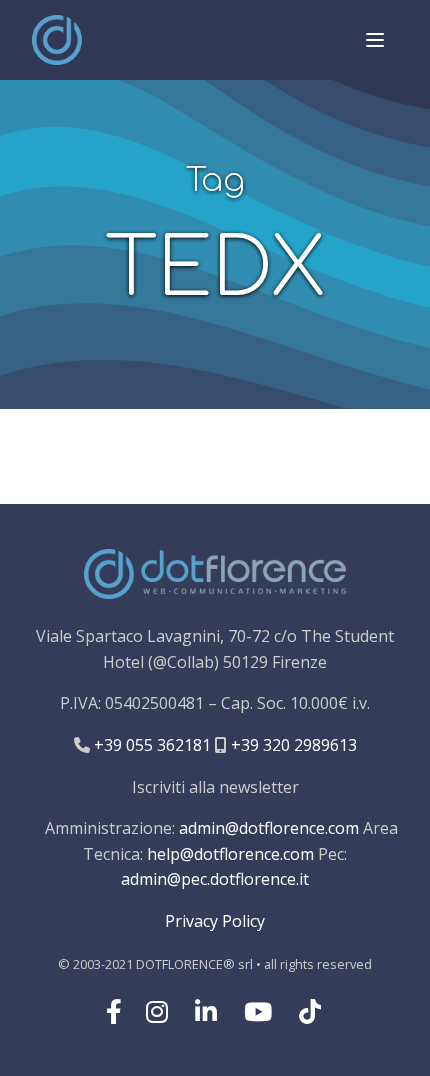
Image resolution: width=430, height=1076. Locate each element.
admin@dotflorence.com (269, 828)
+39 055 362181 (150, 745)
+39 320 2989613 (292, 745)
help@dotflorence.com (230, 854)
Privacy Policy (215, 921)
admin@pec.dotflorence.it (215, 879)
